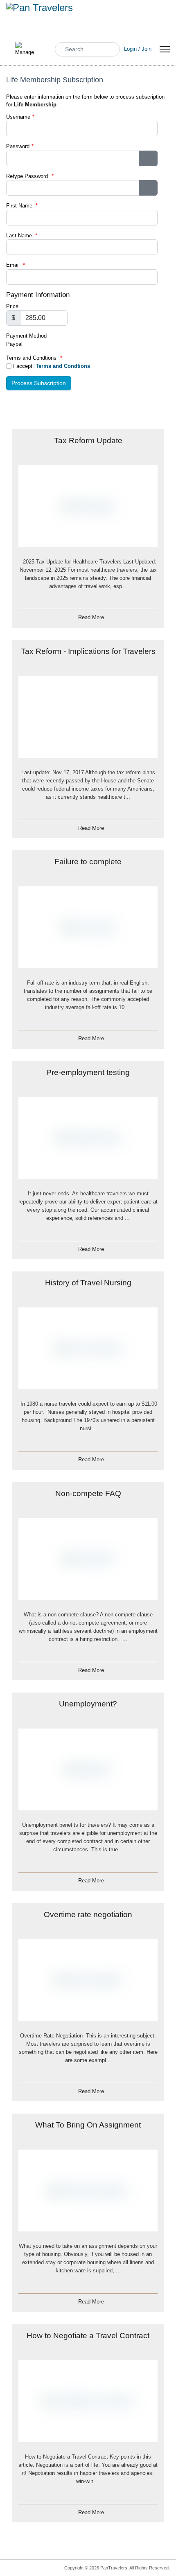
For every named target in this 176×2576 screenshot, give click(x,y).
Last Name (22, 236)
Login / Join (138, 49)
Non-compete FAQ (88, 1493)
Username (18, 117)
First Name (22, 206)
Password (18, 146)
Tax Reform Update (88, 441)
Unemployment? (88, 1704)
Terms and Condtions (63, 366)
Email (16, 265)
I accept (51, 366)
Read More (91, 617)
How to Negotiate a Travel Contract (88, 2336)
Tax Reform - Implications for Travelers (88, 651)
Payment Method (26, 336)
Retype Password (30, 176)
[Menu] (165, 49)
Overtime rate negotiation (88, 1915)
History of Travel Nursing (88, 1283)
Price (12, 306)
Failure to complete (88, 862)
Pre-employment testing (88, 1072)
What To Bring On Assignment (88, 2125)
